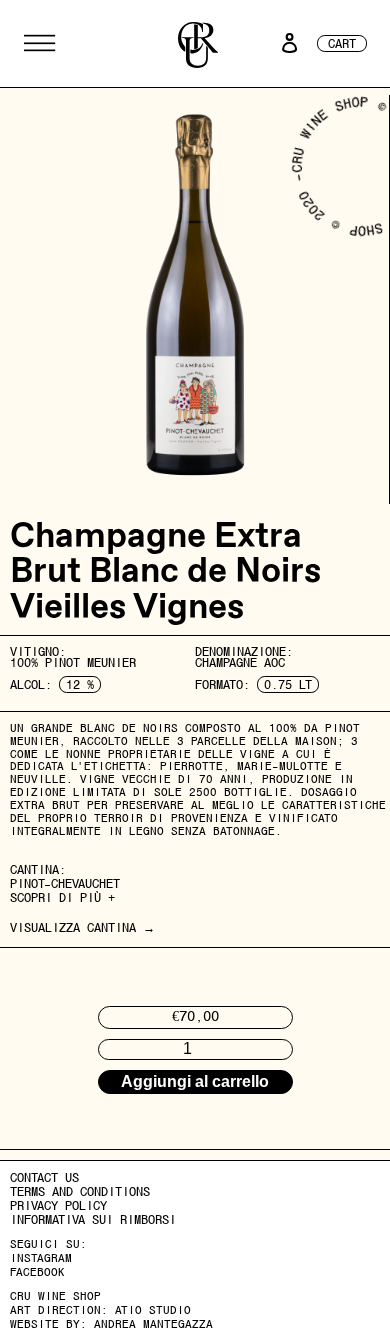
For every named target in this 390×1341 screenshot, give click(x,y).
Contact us (44, 1177)
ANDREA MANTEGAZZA (153, 1324)
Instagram (41, 1258)
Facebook (37, 1272)
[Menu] (39, 43)
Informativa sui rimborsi (93, 1219)
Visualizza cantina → (82, 927)
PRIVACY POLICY (58, 1205)
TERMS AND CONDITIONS (80, 1191)
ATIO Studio (153, 1310)
